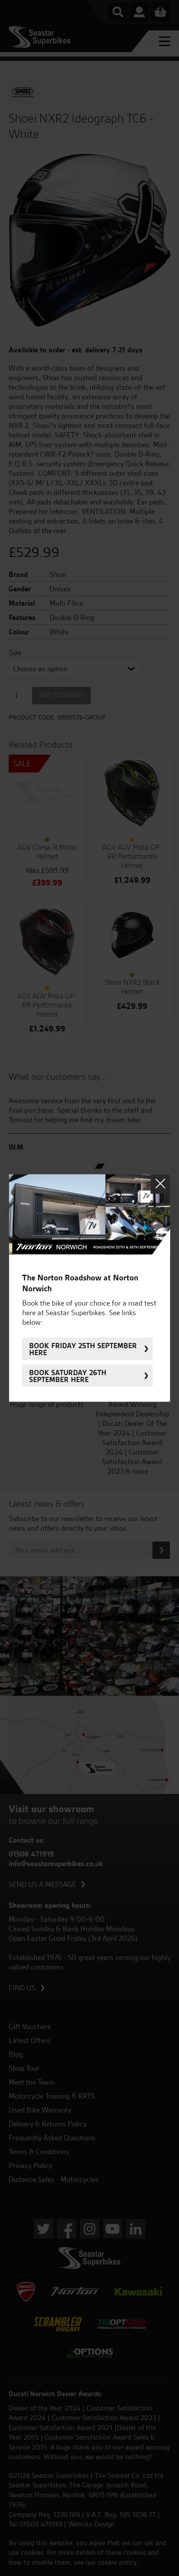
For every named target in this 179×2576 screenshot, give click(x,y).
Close (160, 1184)
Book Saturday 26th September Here (68, 1376)
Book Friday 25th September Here (83, 1349)
